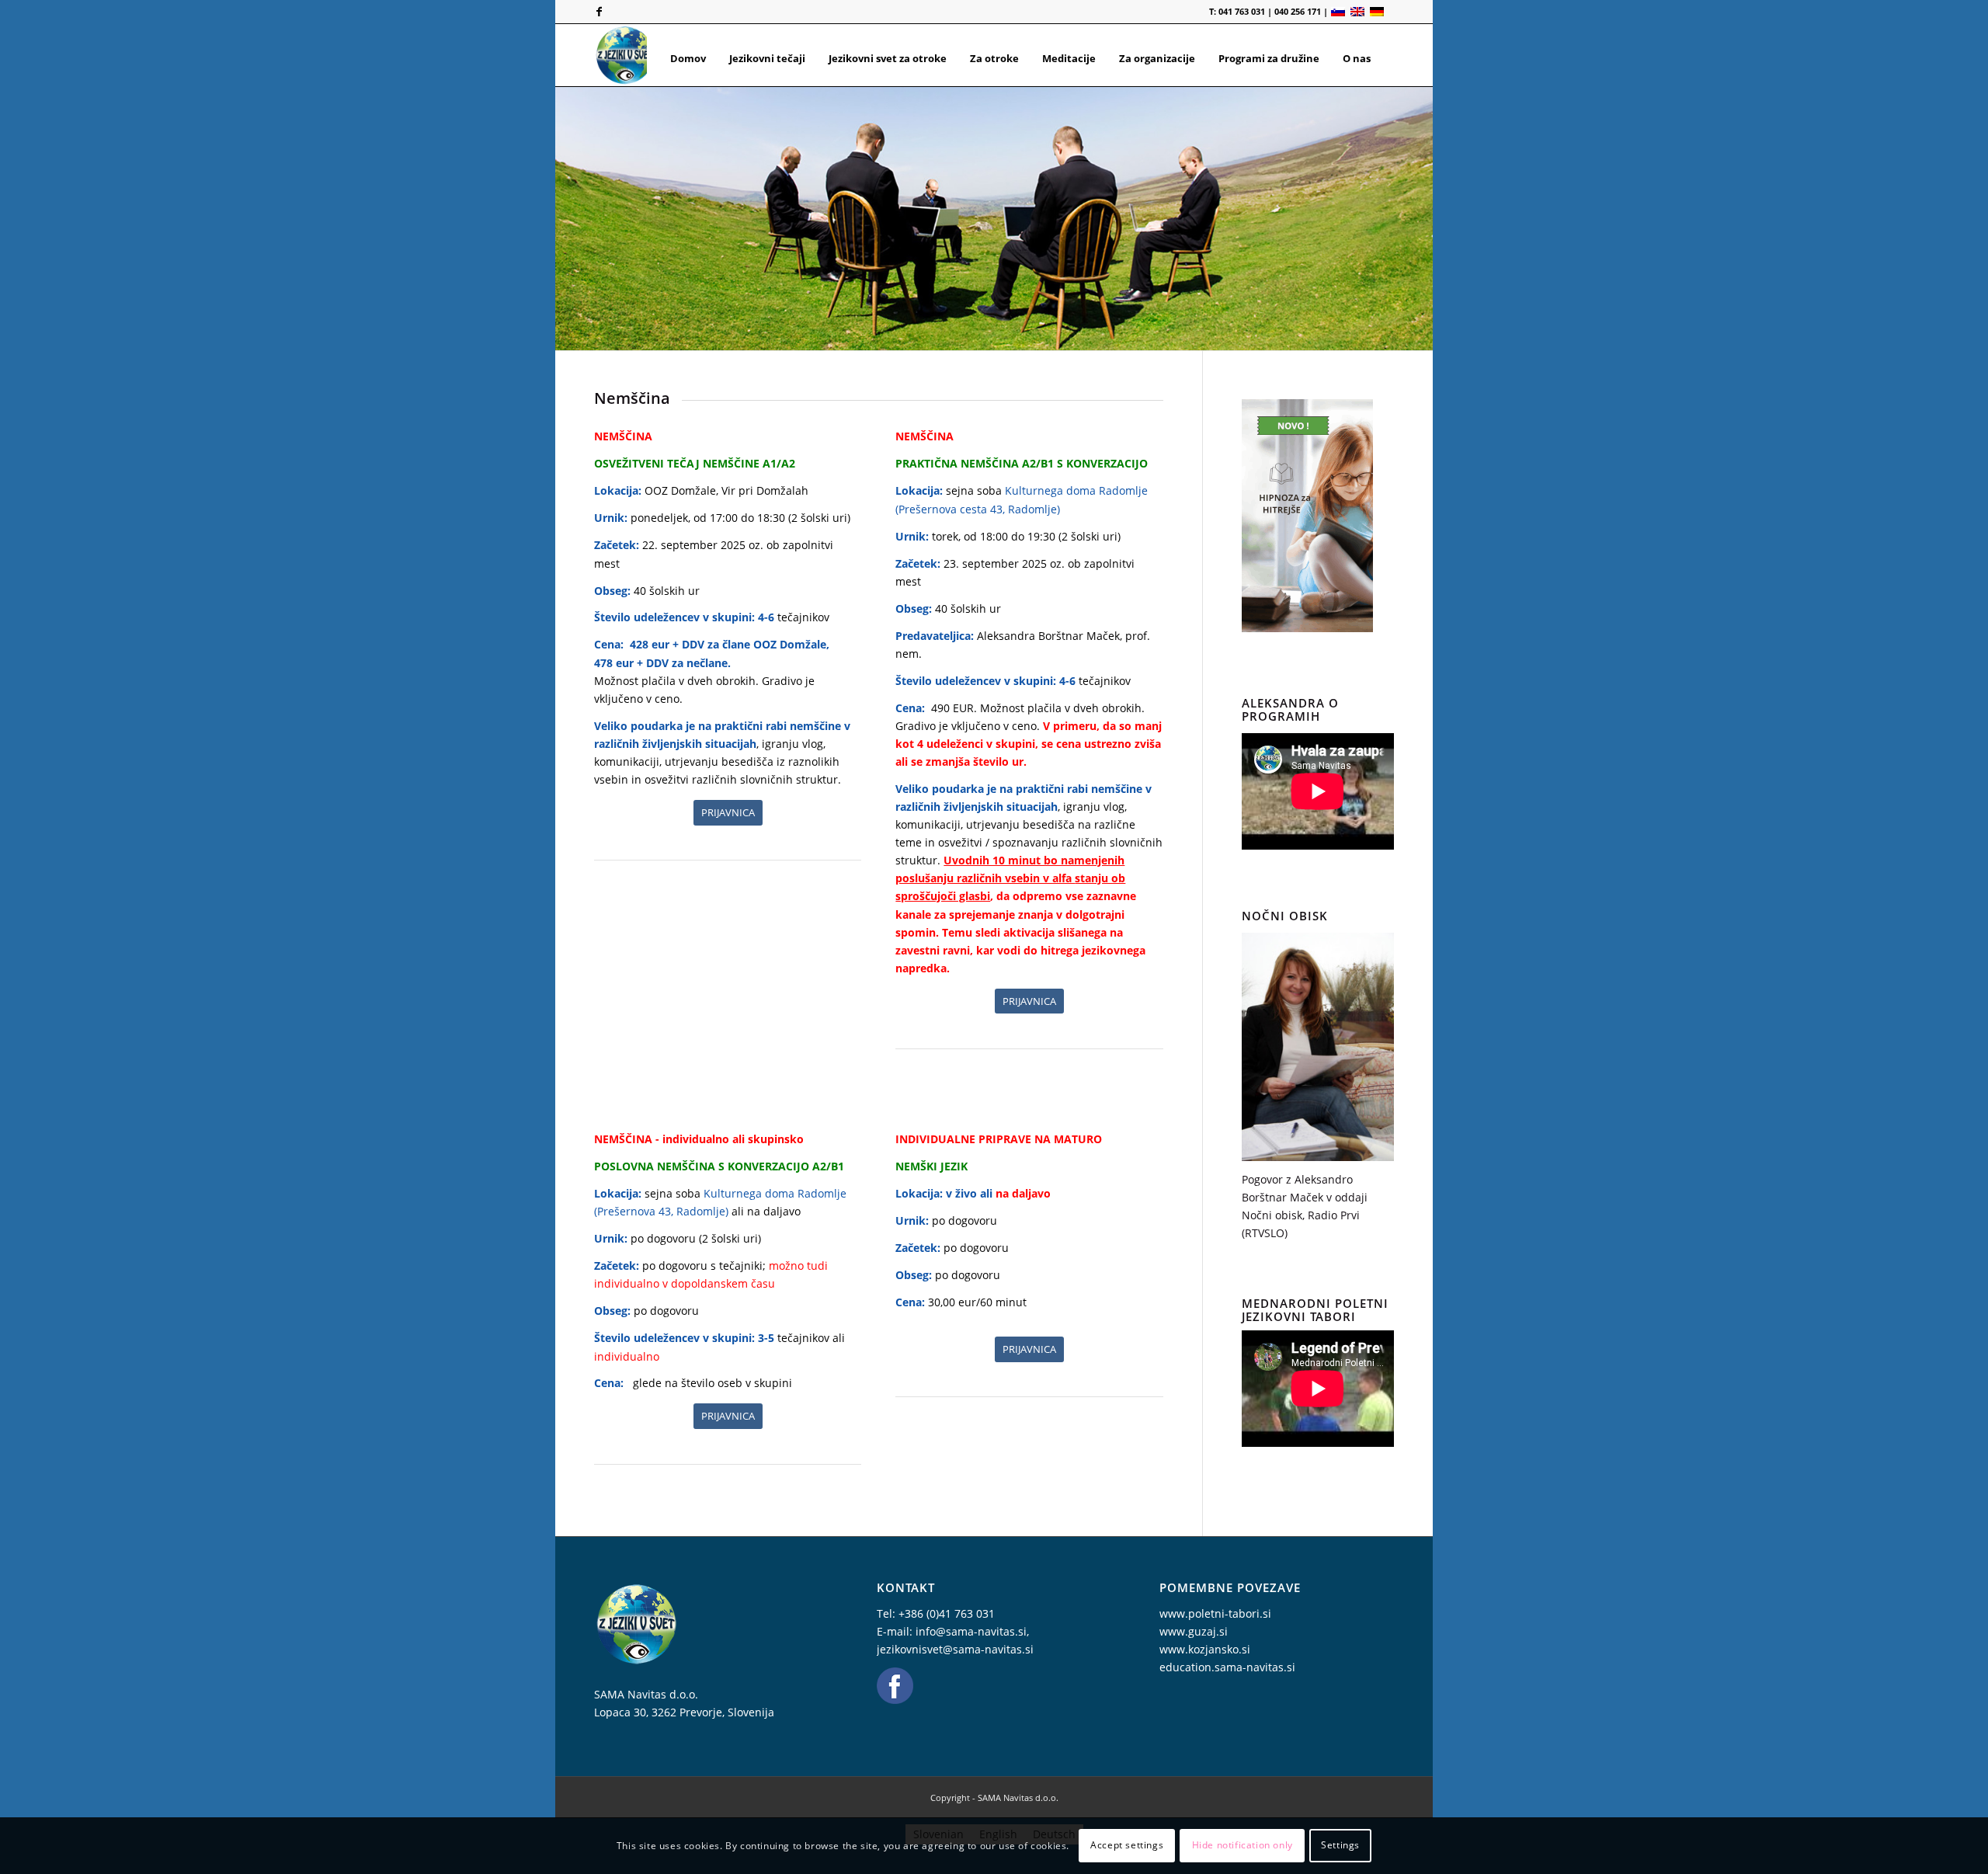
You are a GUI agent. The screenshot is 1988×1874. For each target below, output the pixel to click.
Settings (1340, 1845)
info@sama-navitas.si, (972, 1631)
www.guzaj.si (1194, 1631)
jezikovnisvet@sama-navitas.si (955, 1649)
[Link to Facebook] (599, 12)
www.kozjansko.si (1205, 1649)
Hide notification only (1242, 1845)
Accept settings (1127, 1845)
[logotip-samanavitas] (625, 55)
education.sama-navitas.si (1227, 1667)
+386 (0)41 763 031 (947, 1613)
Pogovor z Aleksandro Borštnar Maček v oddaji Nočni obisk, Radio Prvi (1305, 1197)
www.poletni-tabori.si (1215, 1613)
